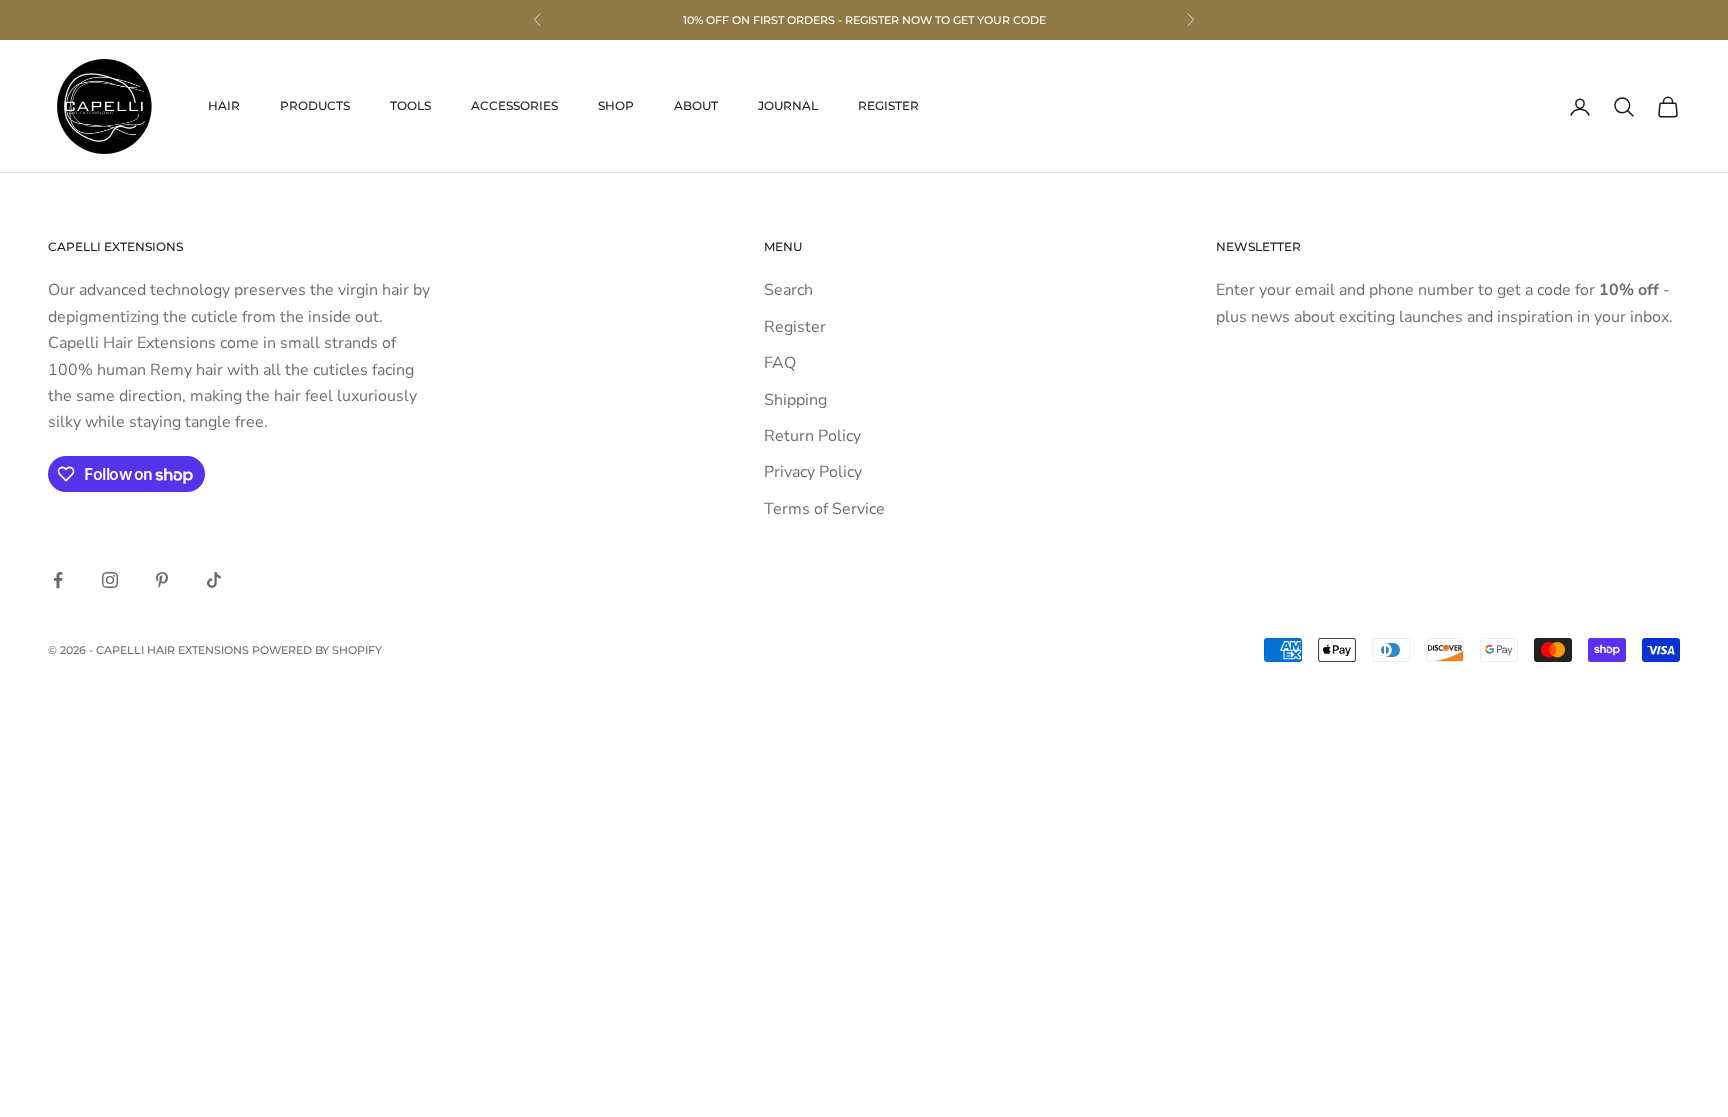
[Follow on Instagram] (110, 580)
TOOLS (410, 105)
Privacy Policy (813, 472)
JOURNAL (788, 105)
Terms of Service (824, 509)
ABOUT (696, 105)
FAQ (780, 363)
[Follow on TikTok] (214, 580)
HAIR (224, 105)
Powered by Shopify (317, 650)
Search (788, 290)
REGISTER (888, 105)
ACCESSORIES (514, 105)
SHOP (616, 105)
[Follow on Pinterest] (162, 580)
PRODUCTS (315, 105)
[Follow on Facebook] (58, 580)
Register (795, 327)
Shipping (795, 400)
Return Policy (812, 436)
